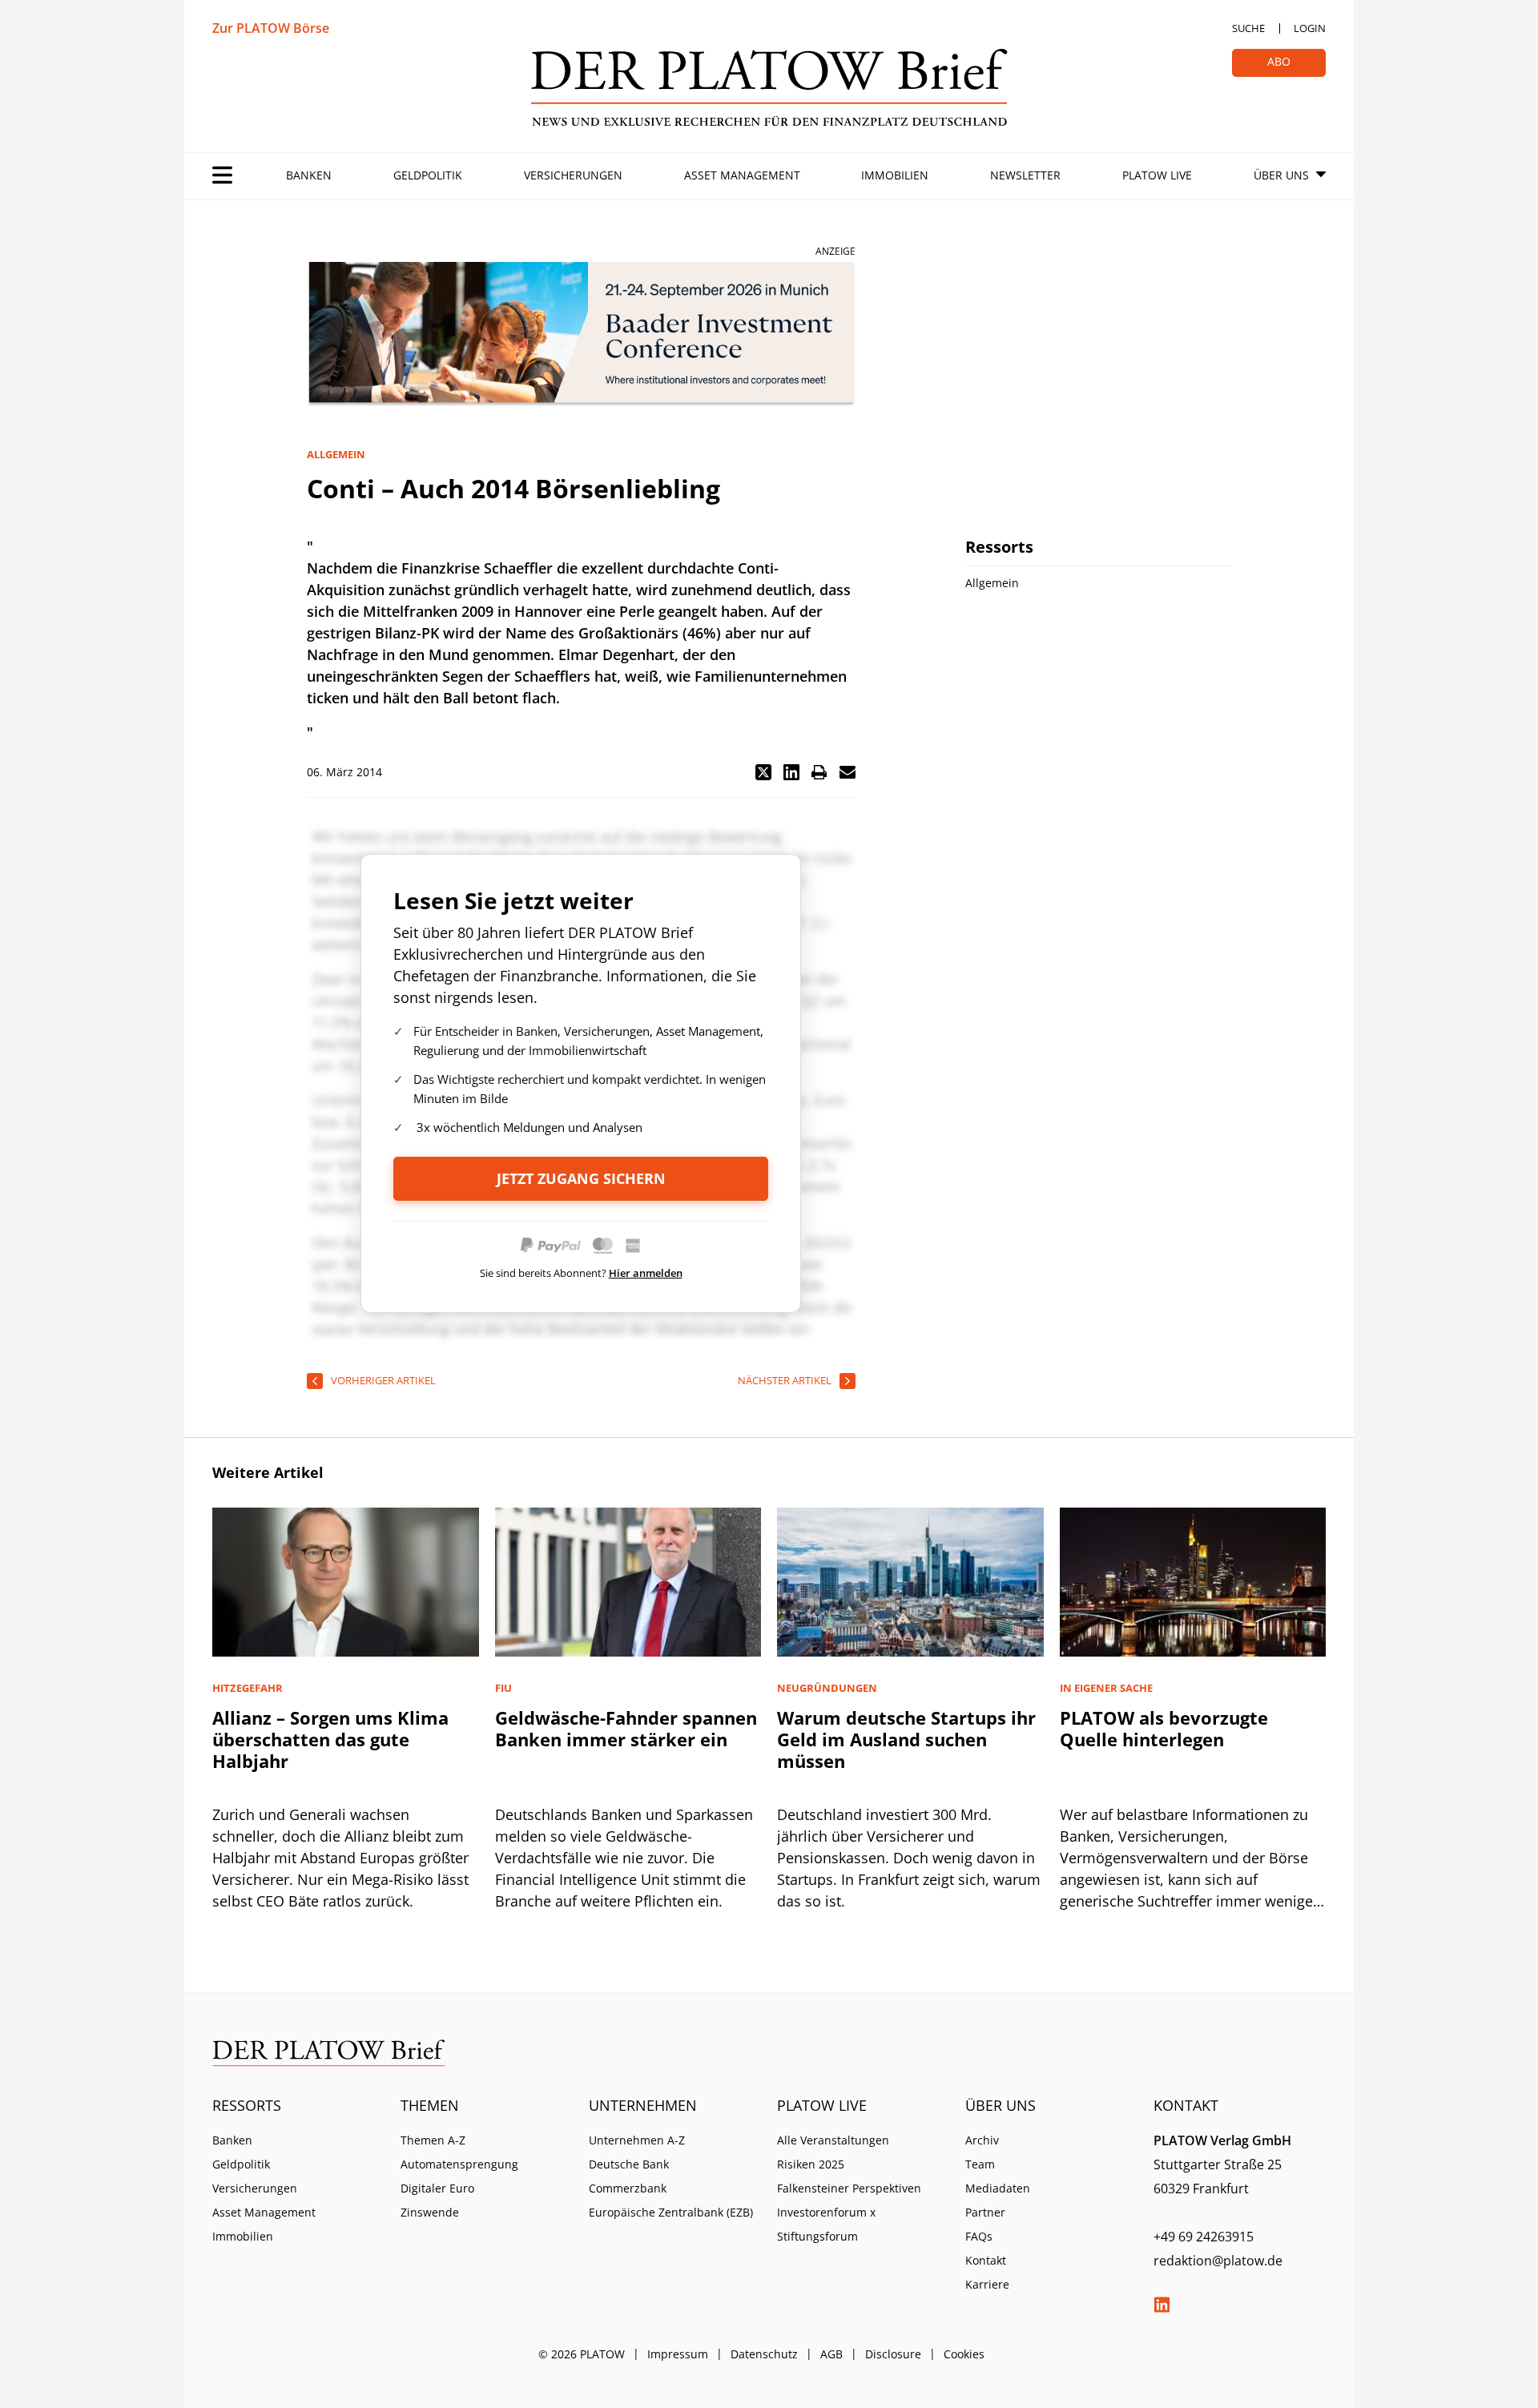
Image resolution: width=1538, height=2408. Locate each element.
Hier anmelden (646, 1273)
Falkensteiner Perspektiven (849, 2188)
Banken (309, 175)
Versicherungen (573, 175)
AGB (831, 2354)
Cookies (964, 2354)
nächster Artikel (785, 1380)
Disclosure (893, 2354)
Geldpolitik (428, 175)
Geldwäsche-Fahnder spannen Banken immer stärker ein (626, 1728)
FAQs (979, 2236)
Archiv (982, 2140)
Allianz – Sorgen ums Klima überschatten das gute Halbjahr (330, 1739)
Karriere (987, 2284)
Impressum (678, 2354)
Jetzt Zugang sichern (581, 1178)
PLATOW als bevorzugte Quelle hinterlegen (1164, 1728)
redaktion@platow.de (1218, 2261)
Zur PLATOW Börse (271, 28)
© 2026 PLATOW (582, 2354)
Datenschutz (764, 2354)
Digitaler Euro (437, 2188)
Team (980, 2164)
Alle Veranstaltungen (833, 2140)
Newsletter (1025, 175)
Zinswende (430, 2212)
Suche (1248, 28)
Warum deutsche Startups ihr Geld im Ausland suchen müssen (906, 1739)
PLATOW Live (1157, 175)
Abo (1279, 61)
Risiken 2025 (811, 2164)
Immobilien (895, 175)
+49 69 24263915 (1204, 2237)
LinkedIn (1162, 2305)
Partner (985, 2212)
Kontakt (986, 2260)
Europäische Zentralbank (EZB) (671, 2212)
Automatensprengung (459, 2164)
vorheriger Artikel (383, 1380)
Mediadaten (998, 2188)
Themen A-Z (433, 2140)
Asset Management (742, 175)
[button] (763, 772)
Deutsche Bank (629, 2164)
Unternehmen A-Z (637, 2140)
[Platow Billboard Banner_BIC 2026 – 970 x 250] (581, 334)
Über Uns (1281, 175)
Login (1310, 28)
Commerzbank (628, 2188)
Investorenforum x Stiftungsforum (826, 2224)
